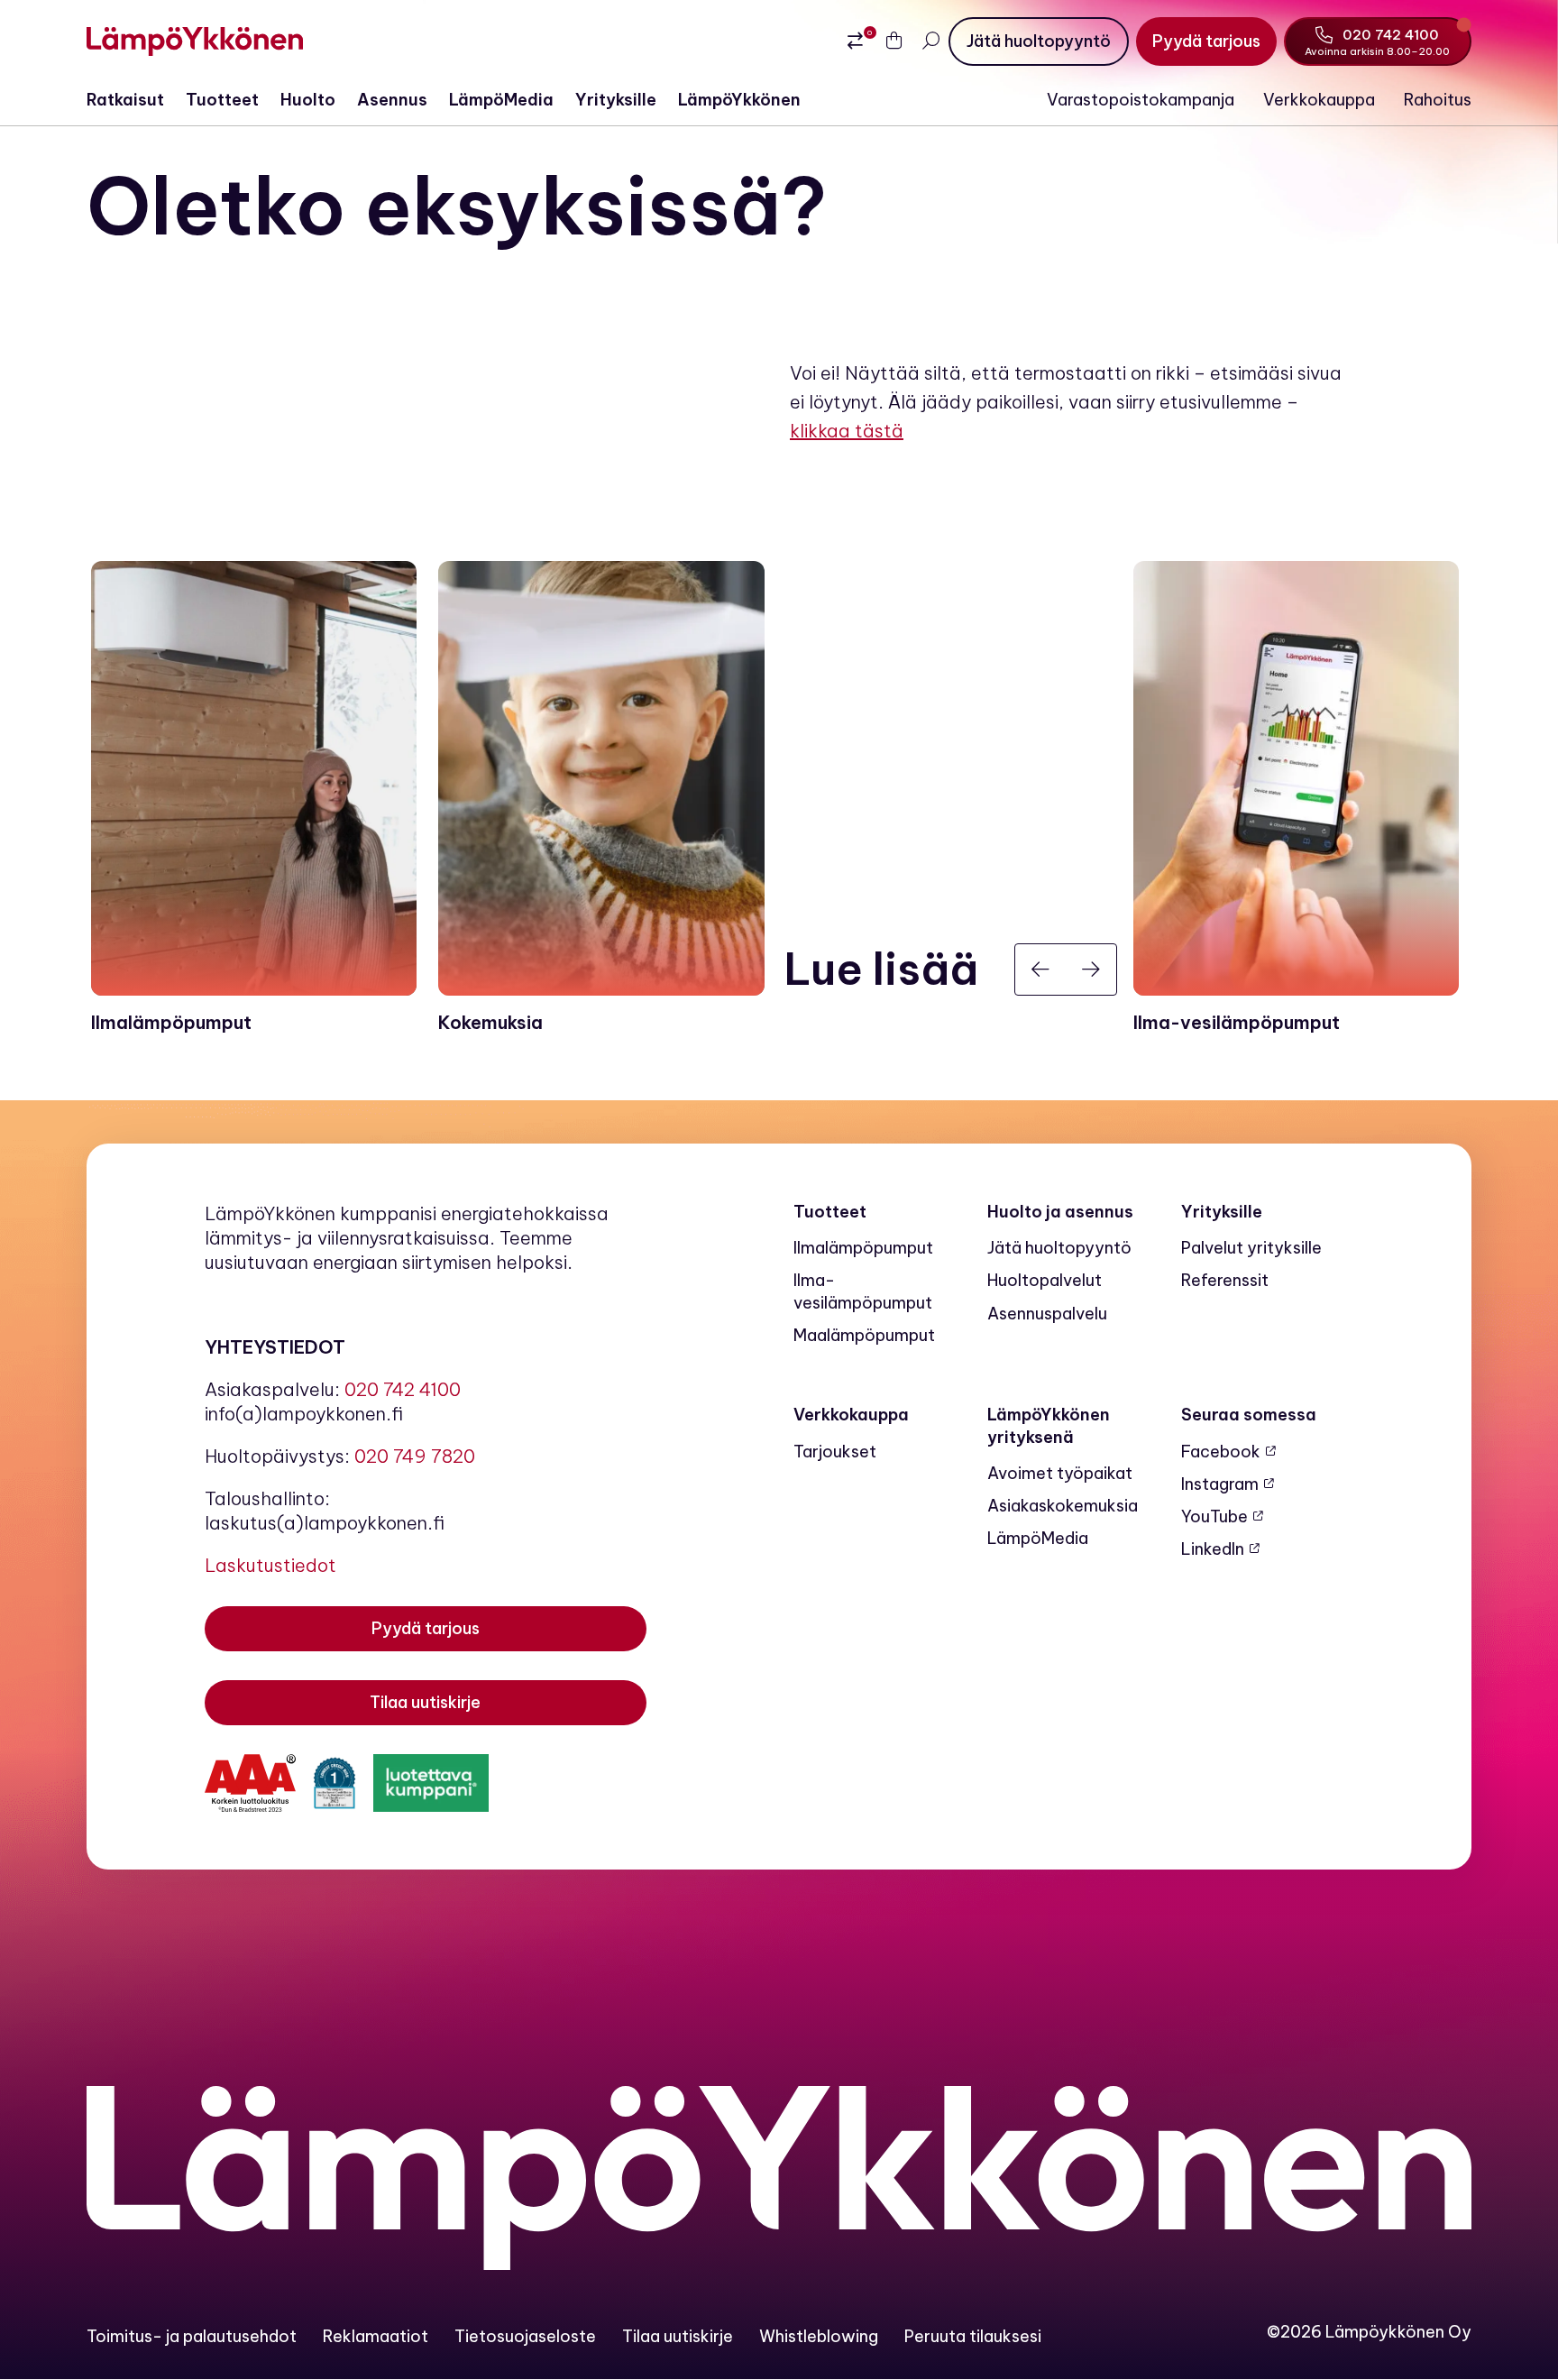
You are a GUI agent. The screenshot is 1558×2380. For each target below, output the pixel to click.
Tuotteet (222, 100)
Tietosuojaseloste (525, 2336)
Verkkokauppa (1319, 100)
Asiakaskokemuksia (1063, 1506)
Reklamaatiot (376, 2336)
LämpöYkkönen (739, 100)
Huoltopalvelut (1045, 1280)
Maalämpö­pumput (864, 1335)
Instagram (1220, 1484)
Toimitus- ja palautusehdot (192, 2336)
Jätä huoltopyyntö (1059, 1248)
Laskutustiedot (270, 1565)
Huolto (308, 100)
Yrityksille (616, 100)
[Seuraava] (1091, 969)
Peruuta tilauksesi (973, 2336)
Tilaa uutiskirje (678, 2336)
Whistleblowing (819, 2336)
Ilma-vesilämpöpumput (863, 1291)
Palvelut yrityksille (1251, 1248)
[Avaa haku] (930, 41)
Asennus (392, 100)
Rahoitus (1438, 100)
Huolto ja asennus (1060, 1212)
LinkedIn (1213, 1549)
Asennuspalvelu (1047, 1314)
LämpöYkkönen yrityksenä (1049, 1425)
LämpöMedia (501, 100)
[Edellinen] (1040, 969)
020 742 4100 (403, 1389)
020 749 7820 (415, 1456)
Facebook (1221, 1452)
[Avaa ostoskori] (894, 41)
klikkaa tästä (847, 431)
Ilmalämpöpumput (863, 1248)
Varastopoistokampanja (1141, 100)
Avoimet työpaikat (1060, 1473)
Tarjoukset (835, 1452)
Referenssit (1225, 1280)
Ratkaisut (125, 100)
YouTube (1214, 1516)
